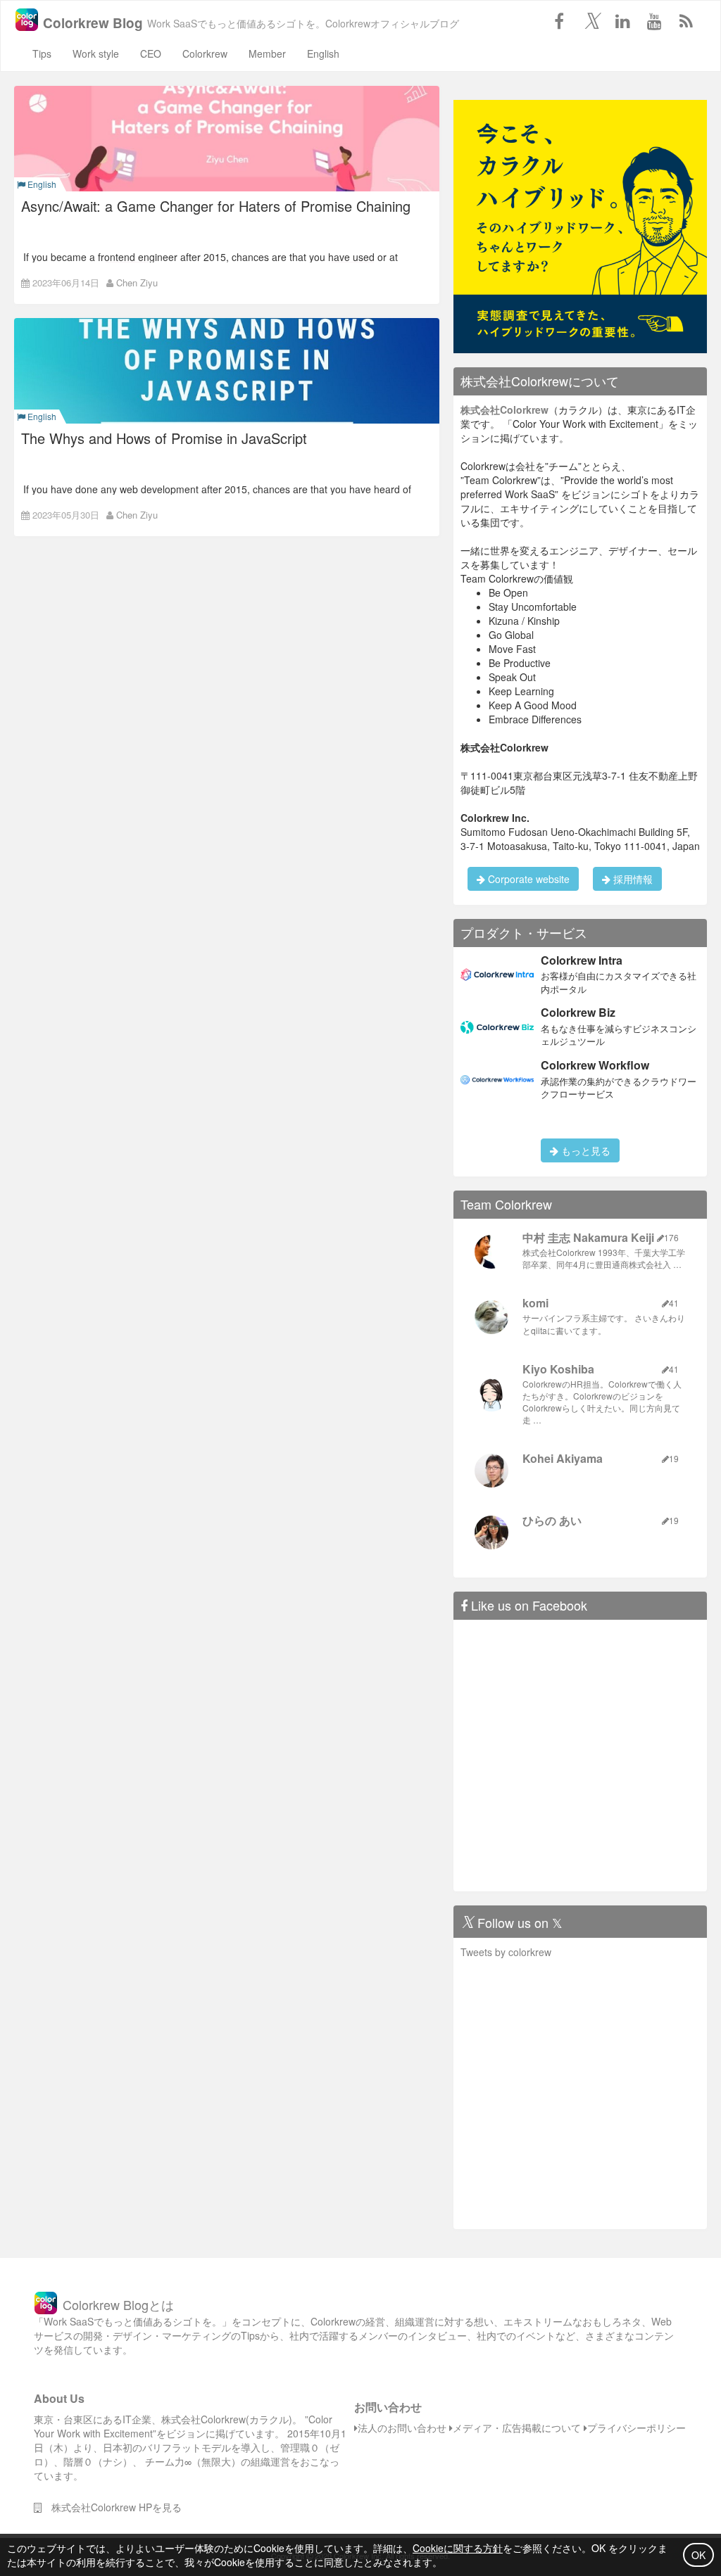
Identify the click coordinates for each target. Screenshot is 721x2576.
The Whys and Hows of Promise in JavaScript (164, 438)
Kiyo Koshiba (558, 1369)
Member (267, 53)
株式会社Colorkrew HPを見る (112, 2507)
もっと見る (584, 1150)
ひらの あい (552, 1520)
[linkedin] (622, 20)
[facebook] (559, 20)
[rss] (686, 20)
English (323, 53)
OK (698, 2555)
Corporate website (527, 879)
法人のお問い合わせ (402, 2428)
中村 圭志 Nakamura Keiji (588, 1237)
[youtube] (654, 20)
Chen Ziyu (137, 283)
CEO (151, 53)
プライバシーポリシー (637, 2428)
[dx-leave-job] (580, 225)
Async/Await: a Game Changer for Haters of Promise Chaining (216, 206)
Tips (42, 53)
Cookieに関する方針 (458, 2548)
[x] (591, 20)
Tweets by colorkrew (506, 1952)
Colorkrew (205, 53)
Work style (96, 53)
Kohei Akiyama (563, 1458)
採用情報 (632, 879)
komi (535, 1303)
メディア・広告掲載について (517, 2428)
